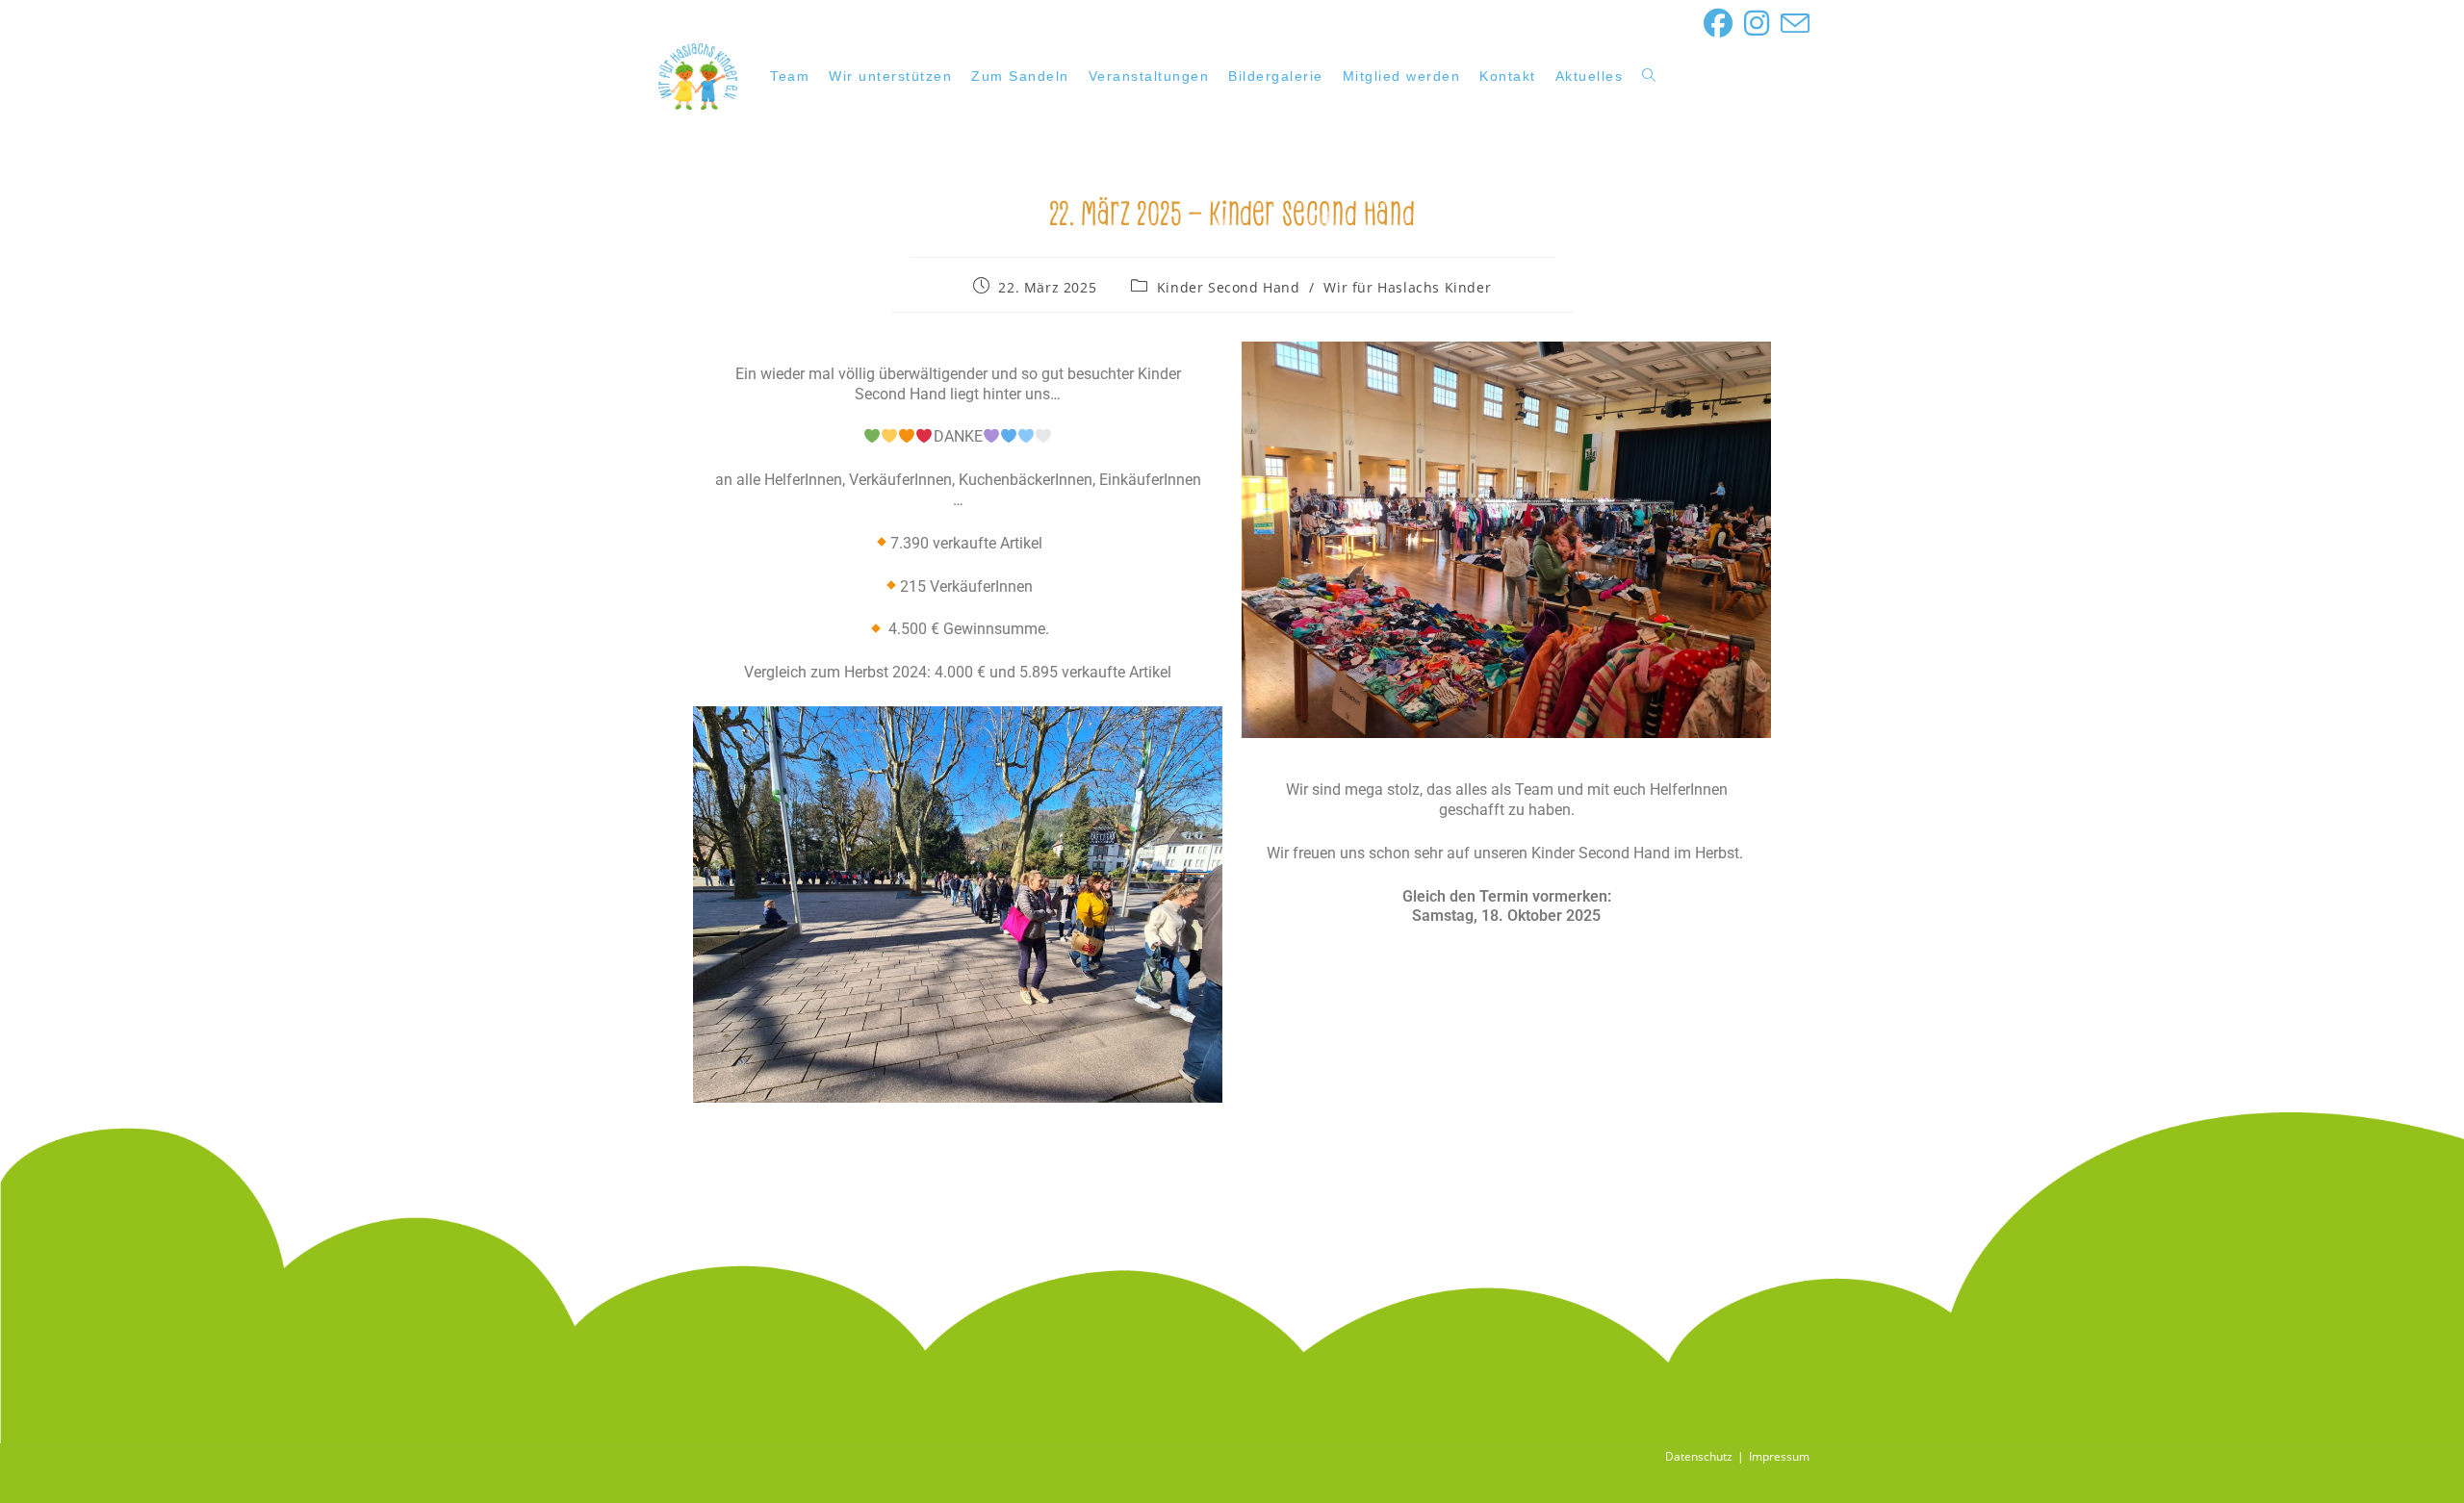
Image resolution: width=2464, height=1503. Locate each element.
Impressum (1779, 1456)
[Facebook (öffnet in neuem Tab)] (1718, 23)
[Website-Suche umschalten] (1649, 76)
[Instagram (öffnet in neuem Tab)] (1757, 23)
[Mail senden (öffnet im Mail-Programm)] (1792, 23)
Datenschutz (1699, 1456)
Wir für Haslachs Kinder (1407, 287)
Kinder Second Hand (1229, 287)
